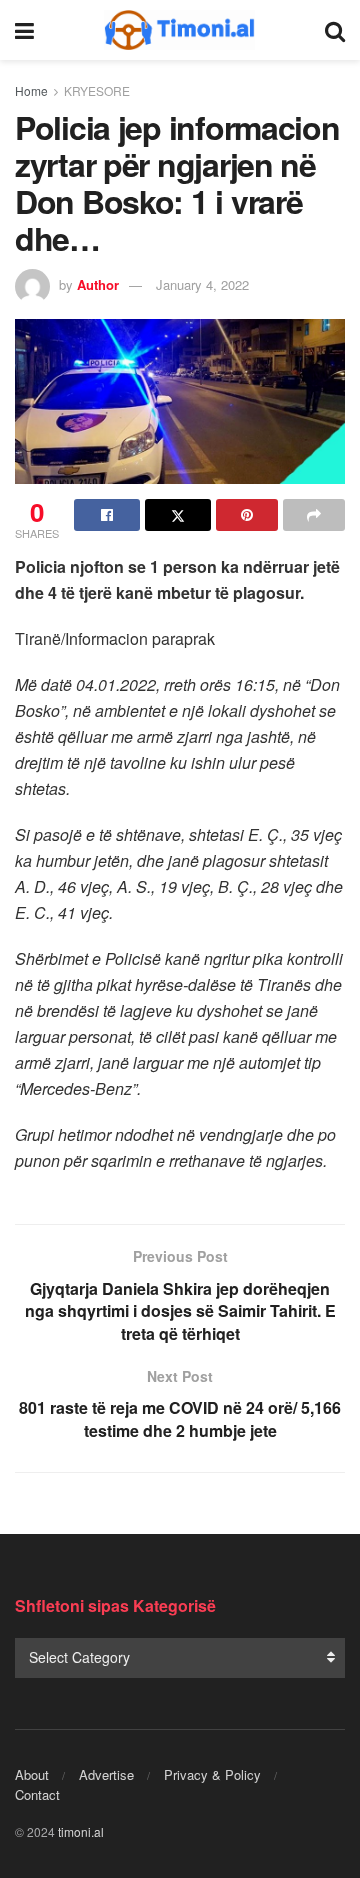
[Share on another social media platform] (314, 515)
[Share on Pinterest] (247, 515)
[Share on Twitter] (178, 515)
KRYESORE (97, 90)
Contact (37, 1794)
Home (31, 90)
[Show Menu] (24, 30)
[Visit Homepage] (180, 30)
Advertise (106, 1774)
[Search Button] (335, 30)
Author (98, 284)
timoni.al (81, 1831)
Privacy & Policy (212, 1774)
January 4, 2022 (202, 284)
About (32, 1774)
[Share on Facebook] (107, 515)
